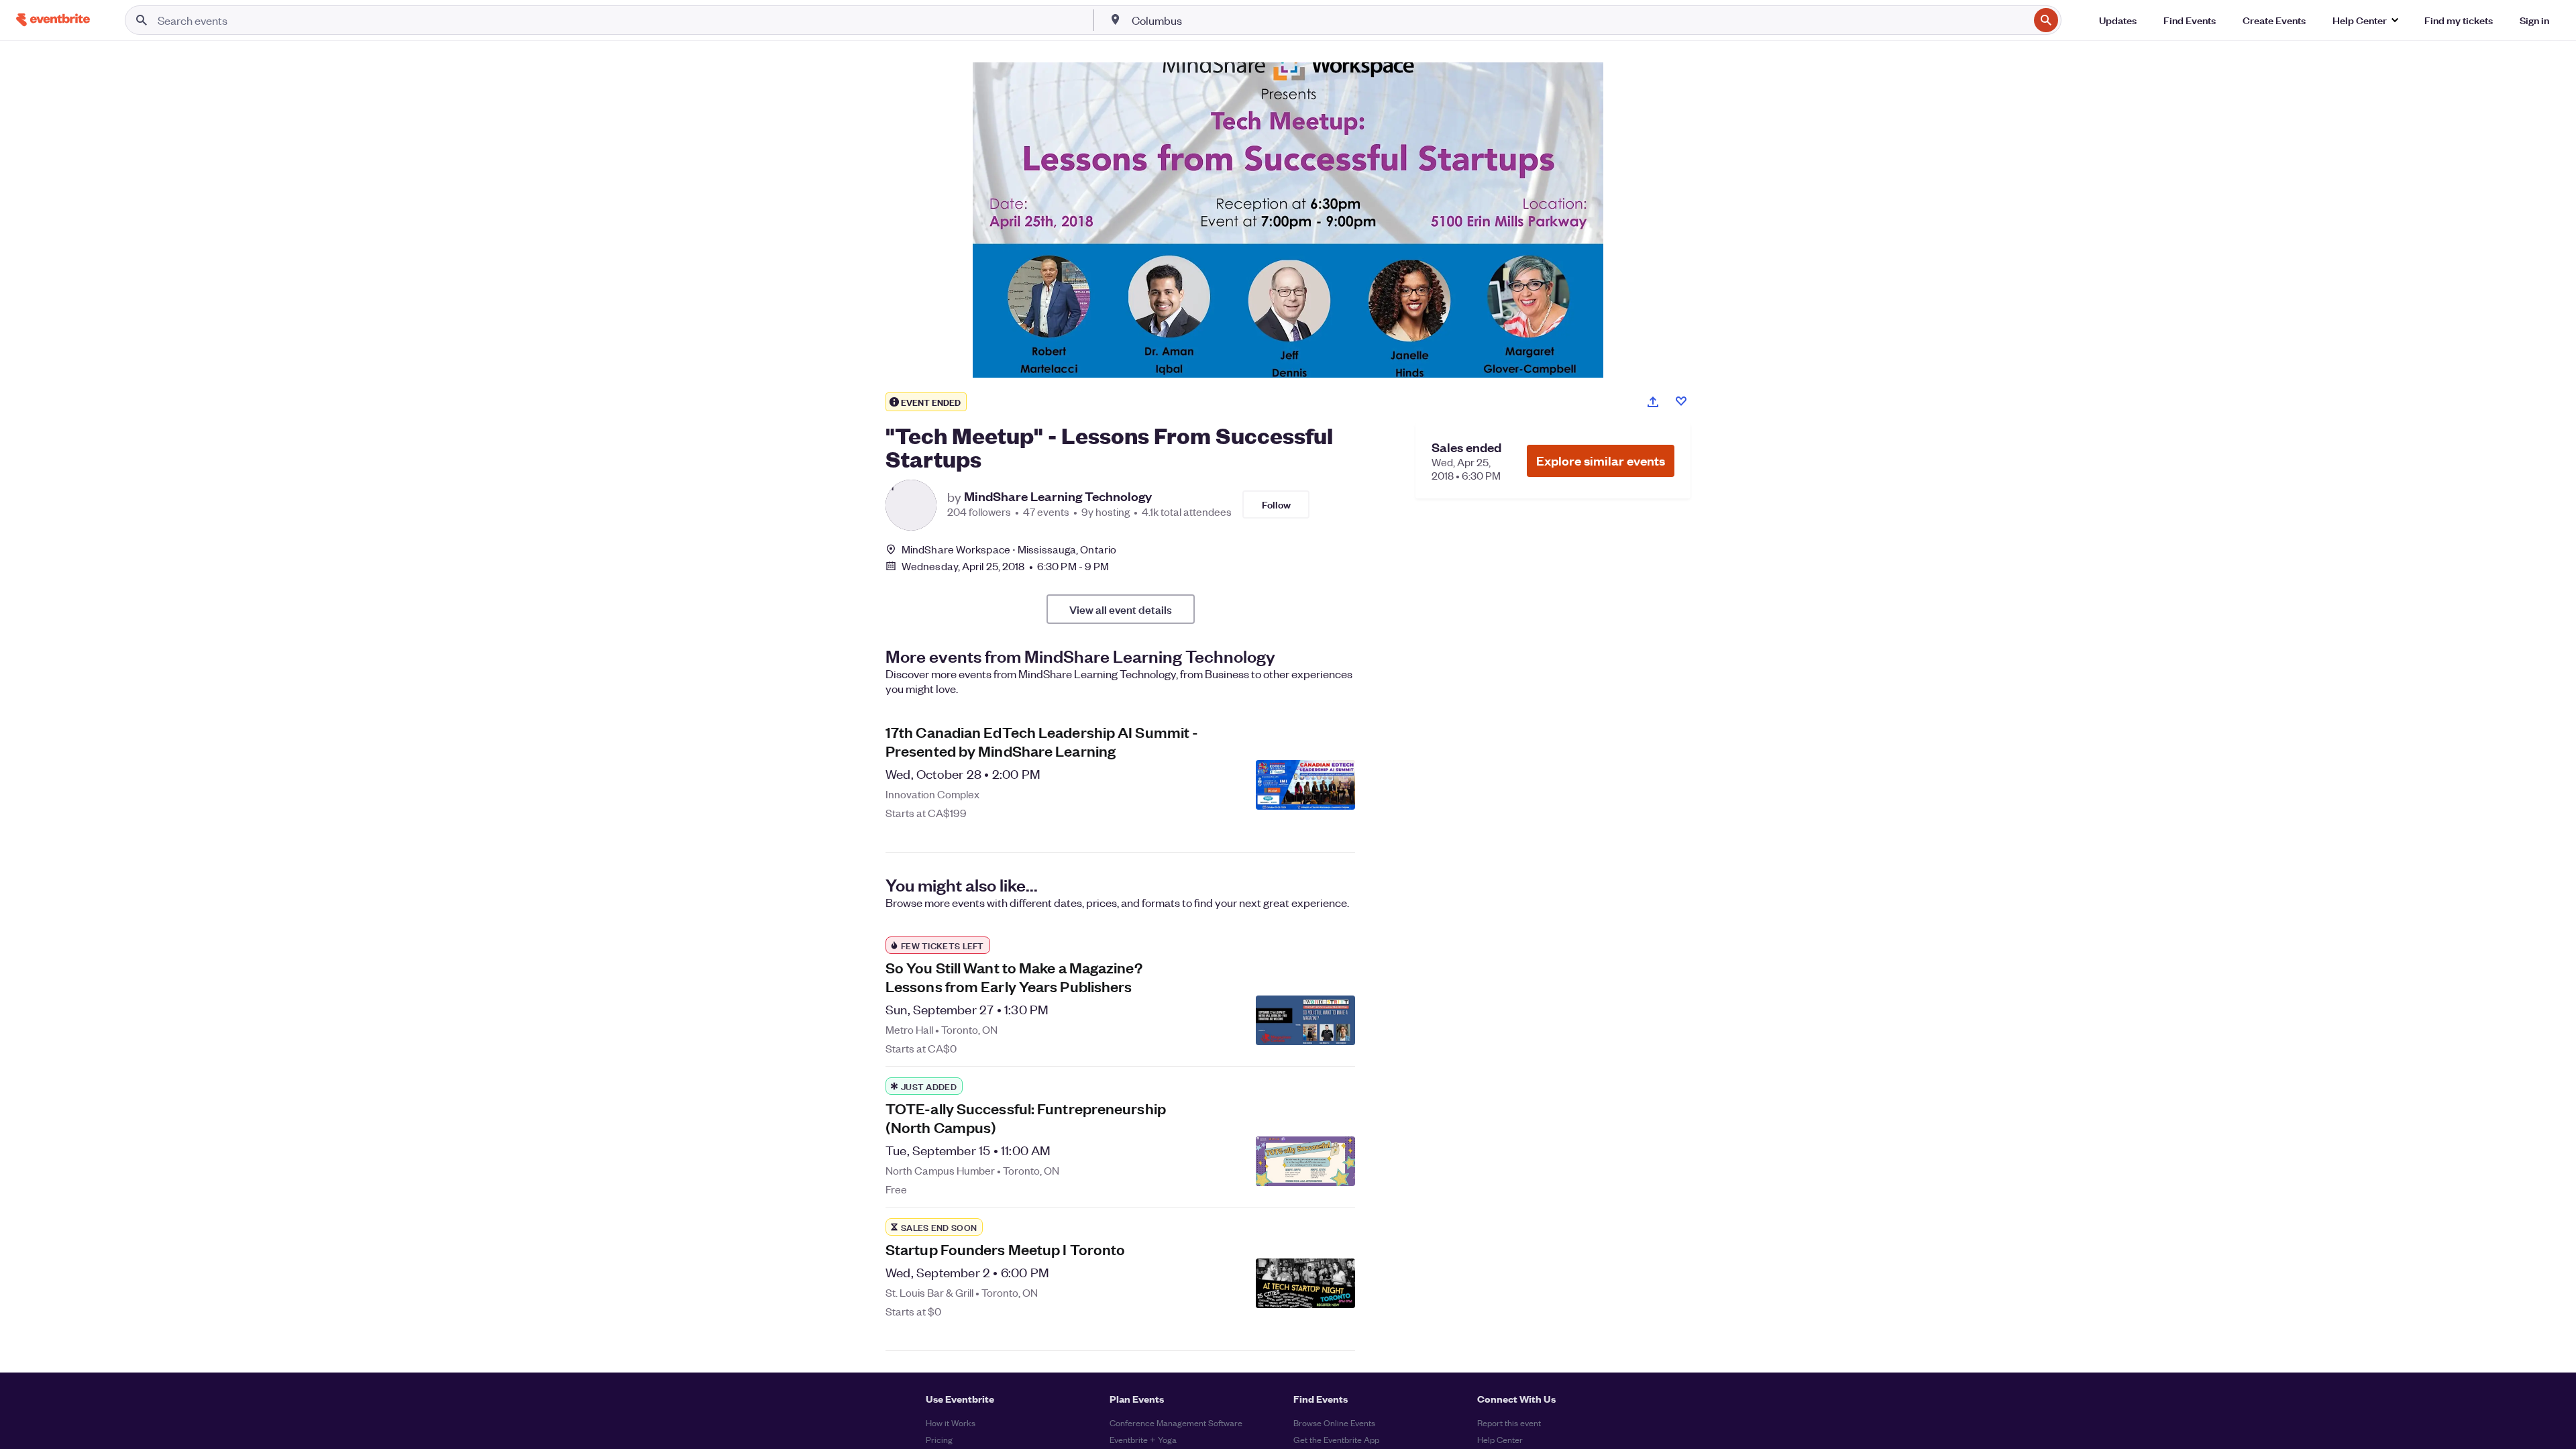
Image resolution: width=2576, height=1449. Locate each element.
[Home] (53, 20)
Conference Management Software (1176, 1423)
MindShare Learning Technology (1058, 496)
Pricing (939, 1439)
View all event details (1121, 609)
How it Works (951, 1423)
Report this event (1509, 1423)
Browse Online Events (1334, 1423)
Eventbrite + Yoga (1143, 1439)
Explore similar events (1601, 461)
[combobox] (1579, 20)
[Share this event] (1653, 402)
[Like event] (1681, 401)
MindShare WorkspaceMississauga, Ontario (1009, 549)
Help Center (1500, 1439)
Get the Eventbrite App (1336, 1439)
